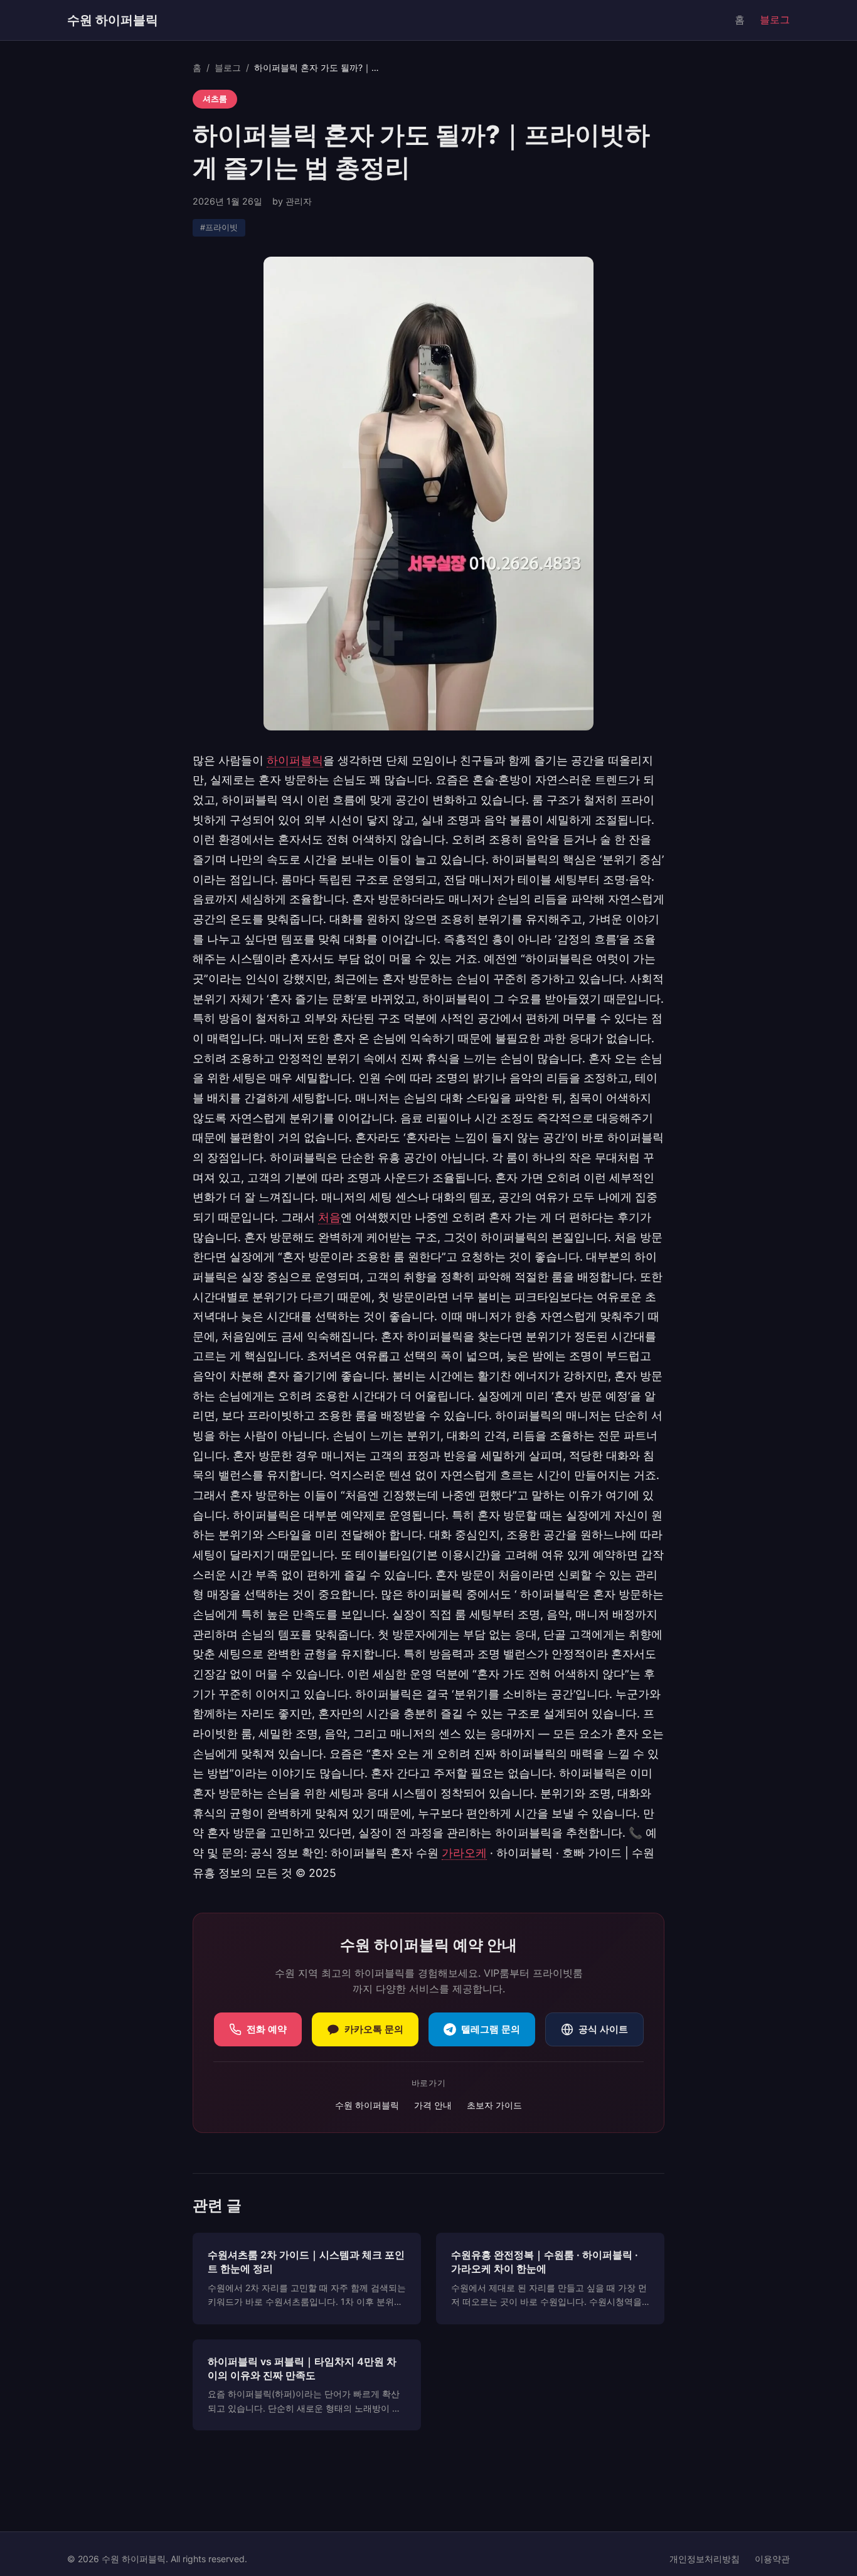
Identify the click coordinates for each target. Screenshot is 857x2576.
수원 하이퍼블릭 (113, 20)
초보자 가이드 (494, 2105)
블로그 (775, 19)
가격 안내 (433, 2105)
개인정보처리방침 (705, 2559)
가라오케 (464, 1853)
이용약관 (772, 2559)
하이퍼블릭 (295, 760)
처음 (329, 1217)
